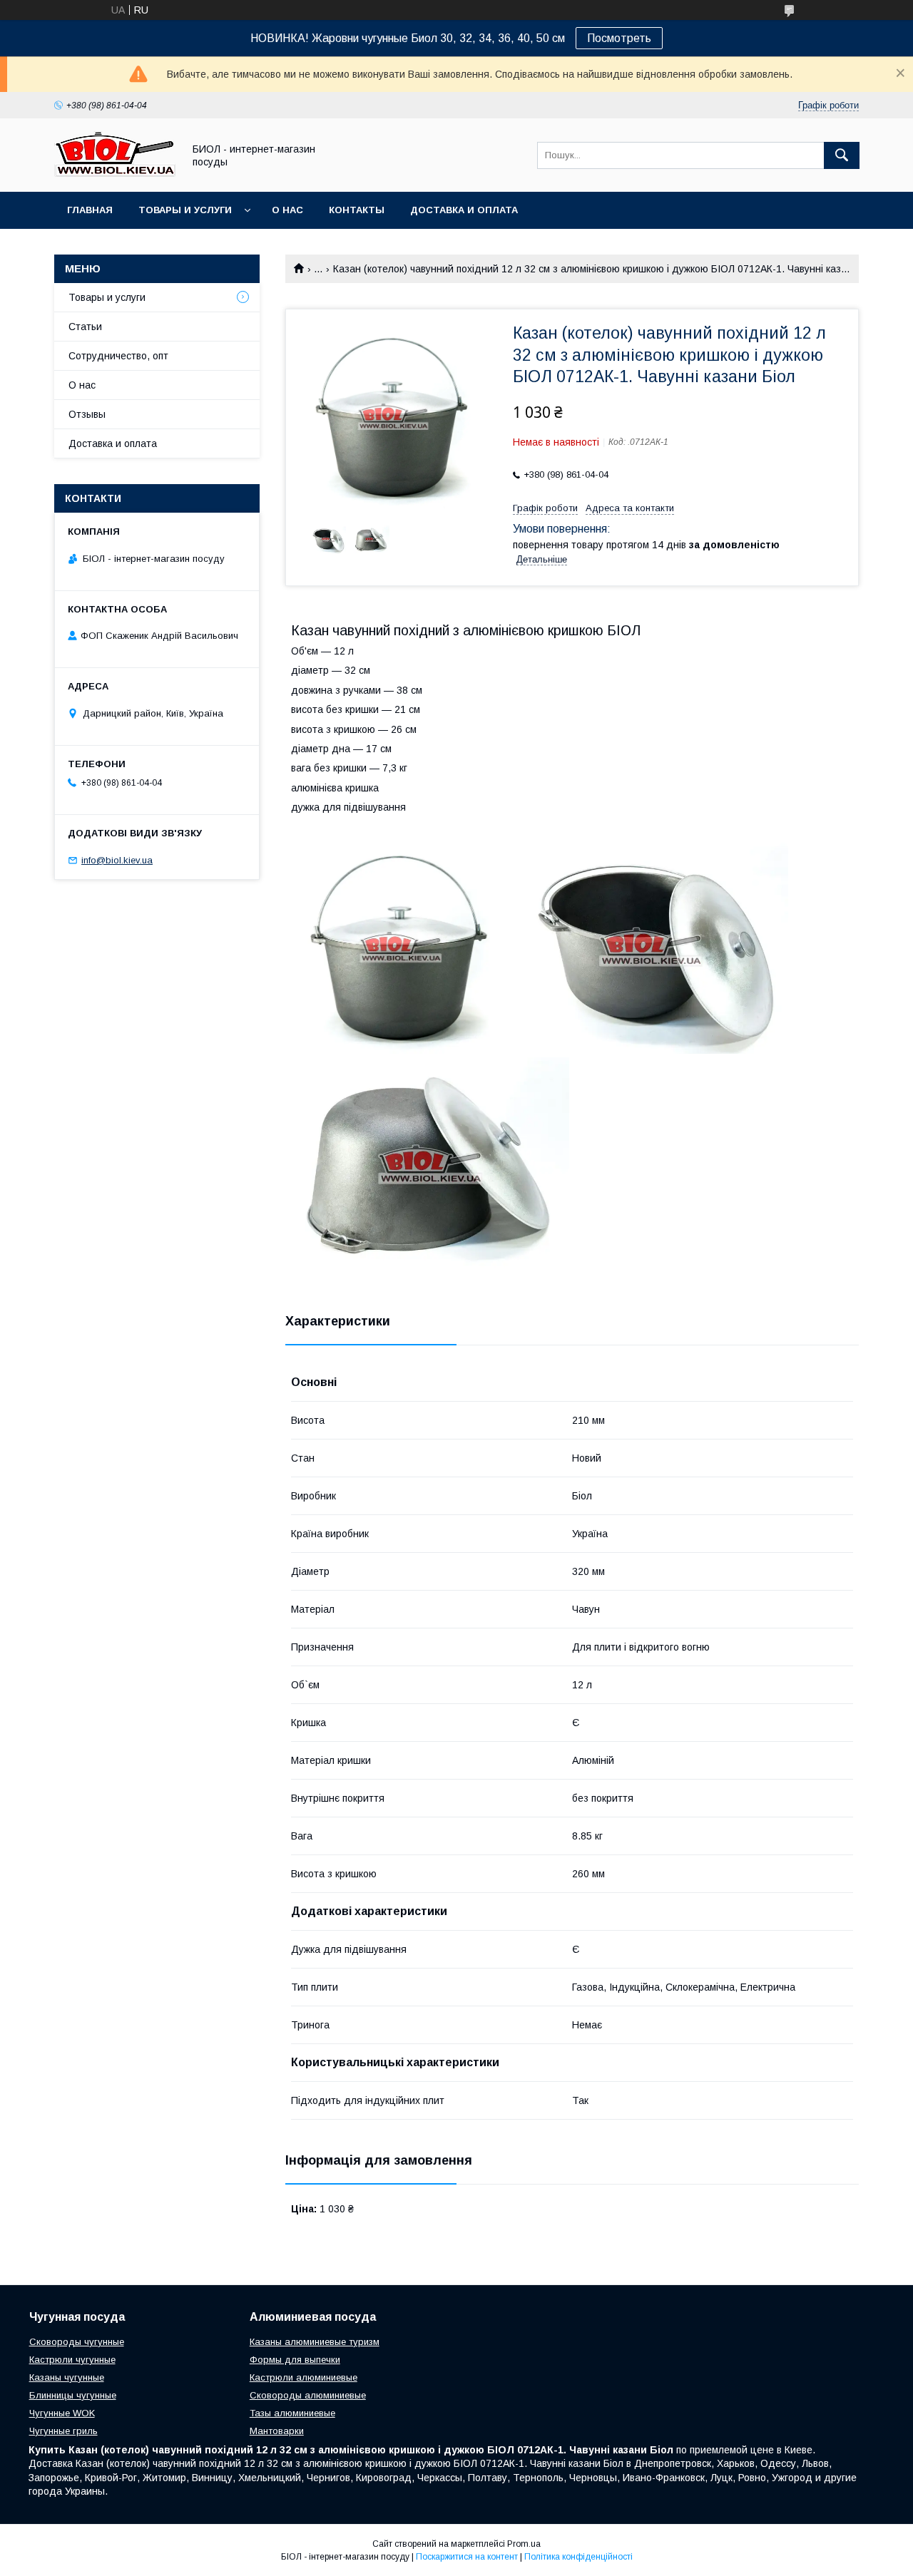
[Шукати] (842, 155)
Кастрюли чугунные (72, 2360)
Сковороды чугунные (77, 2342)
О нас (287, 210)
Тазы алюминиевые (292, 2413)
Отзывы (87, 414)
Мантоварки (277, 2431)
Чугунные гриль (63, 2431)
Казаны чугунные (67, 2377)
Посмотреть (619, 38)
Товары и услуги (185, 210)
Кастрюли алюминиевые (304, 2377)
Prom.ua (524, 2544)
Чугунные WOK (62, 2413)
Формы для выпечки (295, 2360)
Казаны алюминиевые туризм (315, 2342)
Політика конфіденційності (578, 2557)
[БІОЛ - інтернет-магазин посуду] (115, 173)
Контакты (357, 210)
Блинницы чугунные (73, 2395)
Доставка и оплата (464, 210)
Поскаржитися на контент (467, 2557)
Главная (90, 210)
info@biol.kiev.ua (117, 860)
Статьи (85, 327)
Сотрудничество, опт (118, 356)
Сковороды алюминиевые (308, 2395)
